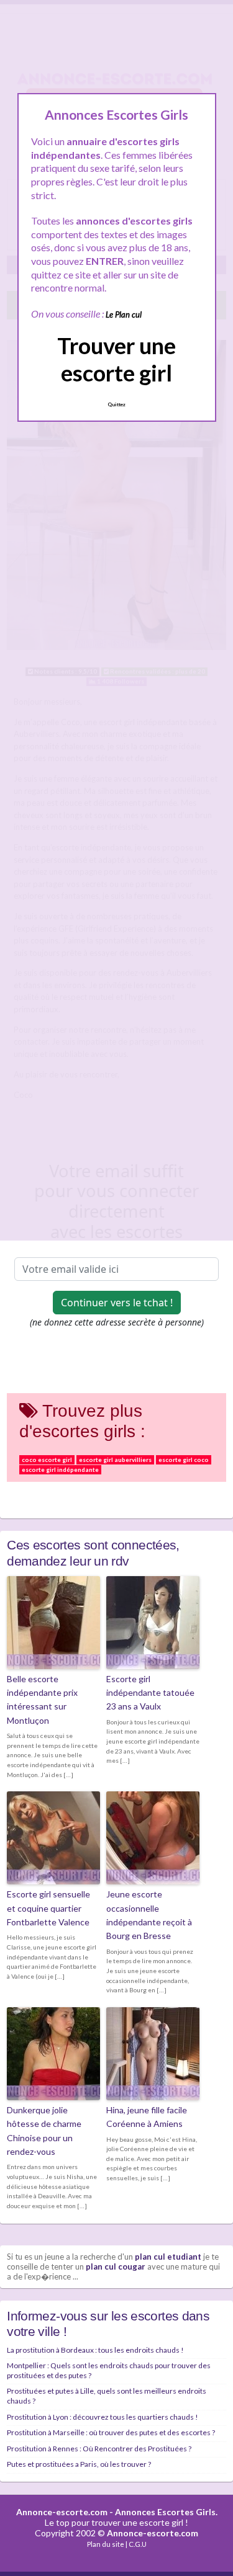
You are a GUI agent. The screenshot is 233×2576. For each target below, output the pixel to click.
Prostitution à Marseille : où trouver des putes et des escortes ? (111, 2432)
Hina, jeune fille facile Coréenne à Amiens (147, 2117)
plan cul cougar (116, 2266)
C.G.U (138, 2544)
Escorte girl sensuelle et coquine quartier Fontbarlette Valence (48, 1908)
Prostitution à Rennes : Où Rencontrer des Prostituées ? (99, 2449)
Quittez (116, 404)
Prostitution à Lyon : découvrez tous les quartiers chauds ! (103, 2417)
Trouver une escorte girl (116, 359)
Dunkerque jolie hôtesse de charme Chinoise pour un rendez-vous (44, 2131)
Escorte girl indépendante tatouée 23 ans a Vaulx (150, 1693)
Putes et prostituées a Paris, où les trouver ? (79, 2464)
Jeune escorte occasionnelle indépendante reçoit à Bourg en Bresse (149, 1915)
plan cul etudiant (168, 2257)
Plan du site (106, 2544)
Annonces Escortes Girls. (166, 2512)
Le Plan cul (124, 314)
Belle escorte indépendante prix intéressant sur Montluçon (42, 1700)
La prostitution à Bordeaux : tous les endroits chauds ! (95, 2350)
